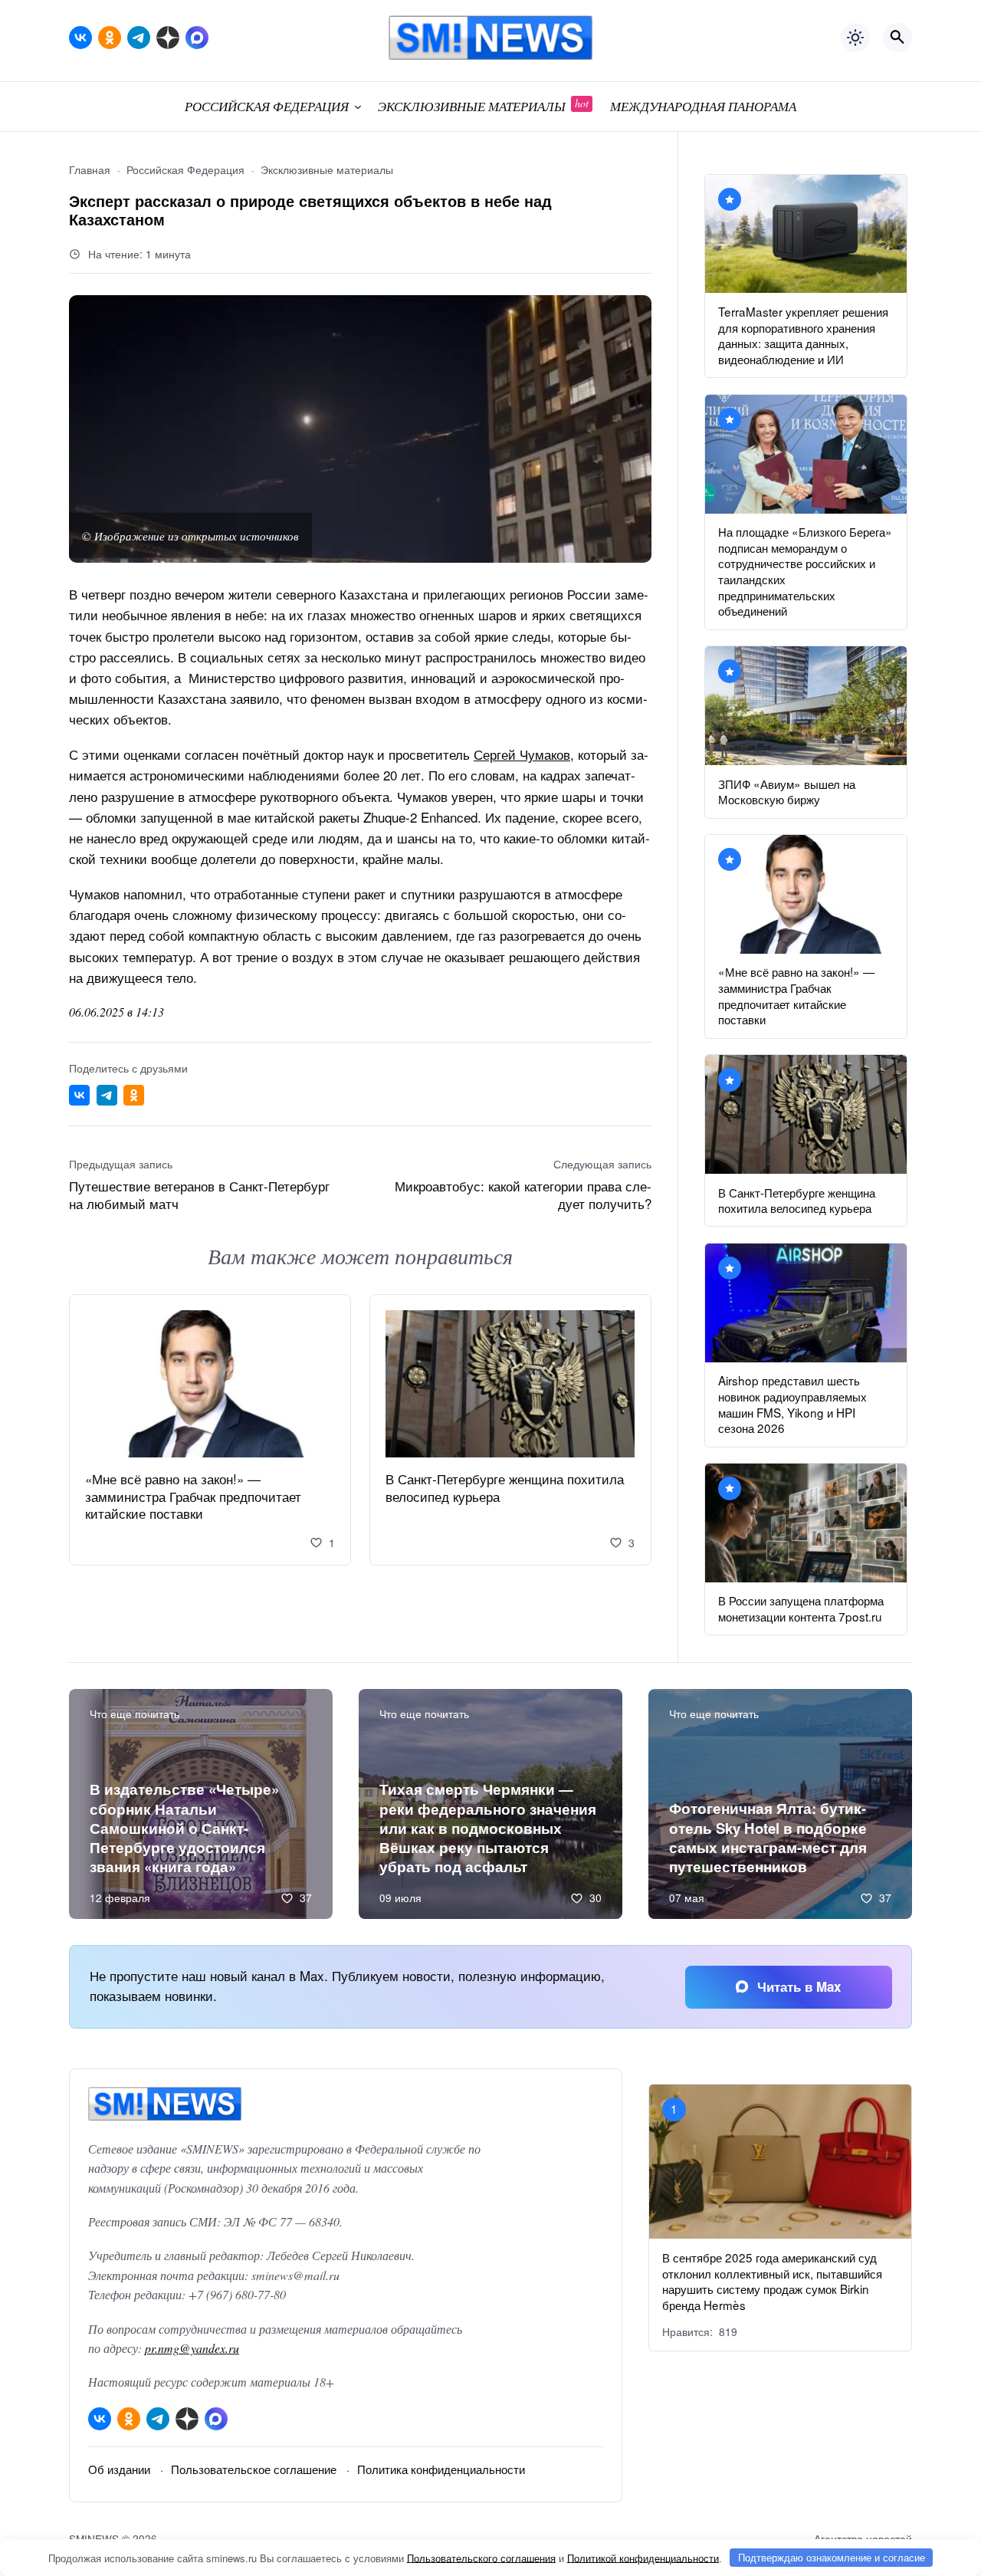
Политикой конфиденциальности (643, 2557)
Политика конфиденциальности (441, 2469)
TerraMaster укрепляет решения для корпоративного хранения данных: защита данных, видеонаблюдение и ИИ (803, 335)
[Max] (197, 38)
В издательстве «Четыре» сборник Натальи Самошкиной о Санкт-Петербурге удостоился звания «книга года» (184, 1828)
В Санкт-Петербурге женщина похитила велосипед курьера (505, 1488)
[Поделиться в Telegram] (107, 1095)
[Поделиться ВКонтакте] (79, 1095)
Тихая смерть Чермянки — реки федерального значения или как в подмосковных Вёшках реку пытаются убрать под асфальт (488, 1828)
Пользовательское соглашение (254, 2469)
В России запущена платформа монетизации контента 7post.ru (801, 1608)
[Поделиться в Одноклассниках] (134, 1095)
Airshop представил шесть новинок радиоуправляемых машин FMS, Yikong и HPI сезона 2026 (792, 1404)
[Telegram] (139, 38)
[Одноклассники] (110, 38)
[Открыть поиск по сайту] (897, 38)
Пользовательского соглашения (481, 2557)
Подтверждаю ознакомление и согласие (832, 2557)
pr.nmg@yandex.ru (192, 2348)
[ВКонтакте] (80, 38)
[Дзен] (168, 38)
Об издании (119, 2469)
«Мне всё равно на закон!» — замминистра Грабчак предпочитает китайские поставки (193, 1497)
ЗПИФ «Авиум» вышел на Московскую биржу (787, 792)
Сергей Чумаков (522, 754)
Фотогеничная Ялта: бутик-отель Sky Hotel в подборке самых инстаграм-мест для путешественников (768, 1837)
